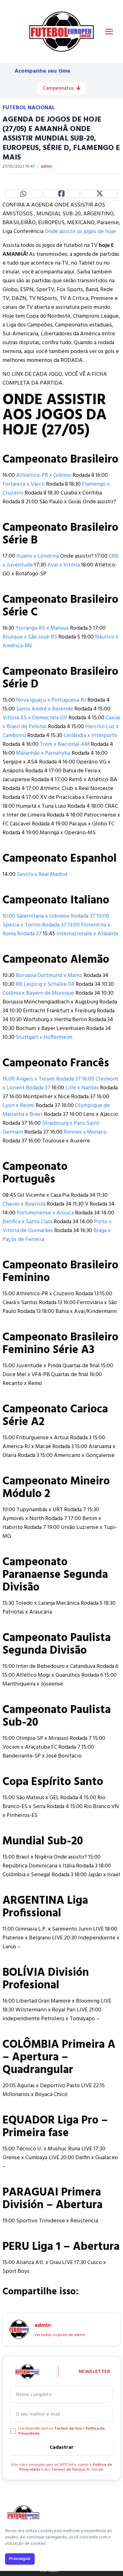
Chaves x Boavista (24, 1204)
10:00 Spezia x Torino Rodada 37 (56, 921)
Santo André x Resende (45, 709)
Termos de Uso (68, 2429)
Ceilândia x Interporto (91, 736)
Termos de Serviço (68, 2470)
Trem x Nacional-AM (65, 744)
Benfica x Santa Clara (27, 1222)
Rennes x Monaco (85, 1132)
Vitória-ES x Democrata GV (35, 718)
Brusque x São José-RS (30, 637)
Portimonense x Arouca (45, 1213)
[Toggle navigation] (109, 32)
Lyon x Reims (18, 1106)
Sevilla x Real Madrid (42, 875)
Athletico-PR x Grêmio (44, 475)
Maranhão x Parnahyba (43, 753)
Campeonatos (58, 88)
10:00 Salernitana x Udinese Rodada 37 (49, 916)
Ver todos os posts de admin (60, 2335)
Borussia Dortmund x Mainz (49, 976)
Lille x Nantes (82, 1088)
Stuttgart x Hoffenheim (44, 1037)
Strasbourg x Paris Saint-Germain (52, 1128)
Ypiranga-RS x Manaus (42, 628)
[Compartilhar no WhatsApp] (23, 194)
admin (46, 167)
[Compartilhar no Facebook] (62, 194)
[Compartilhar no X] (100, 194)
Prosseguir (20, 2559)
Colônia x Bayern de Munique (38, 993)
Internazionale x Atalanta (87, 934)
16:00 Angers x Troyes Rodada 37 (42, 1079)
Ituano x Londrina (38, 556)
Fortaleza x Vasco (24, 484)
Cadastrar (61, 2447)
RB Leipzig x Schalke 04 (45, 984)
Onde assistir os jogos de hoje (80, 232)
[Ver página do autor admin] (19, 2329)
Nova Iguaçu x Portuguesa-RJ (51, 700)
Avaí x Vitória (64, 565)
